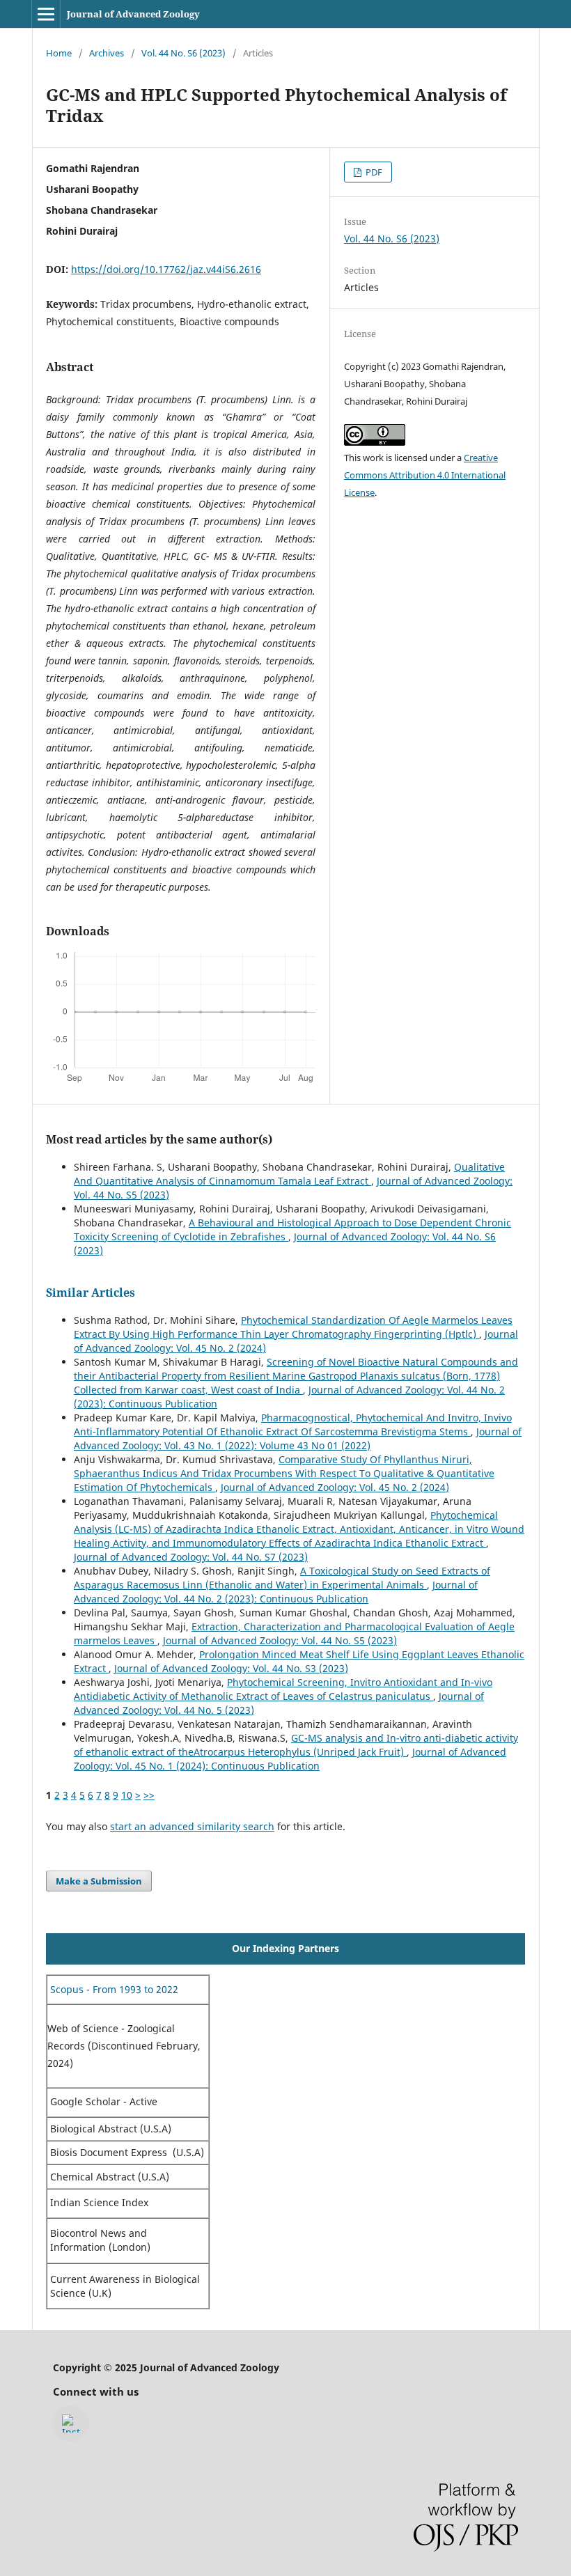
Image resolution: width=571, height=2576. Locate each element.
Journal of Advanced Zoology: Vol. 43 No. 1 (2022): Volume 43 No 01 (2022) (298, 1438)
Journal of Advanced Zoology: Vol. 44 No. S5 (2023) (280, 1640)
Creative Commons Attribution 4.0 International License (425, 475)
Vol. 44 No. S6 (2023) (183, 53)
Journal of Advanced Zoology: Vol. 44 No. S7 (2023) (191, 1557)
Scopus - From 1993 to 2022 (113, 1989)
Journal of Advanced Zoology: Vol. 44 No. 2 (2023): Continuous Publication (276, 1592)
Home (59, 53)
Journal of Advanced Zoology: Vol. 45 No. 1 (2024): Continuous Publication (290, 1759)
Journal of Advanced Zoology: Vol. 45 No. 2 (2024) (335, 1487)
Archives (107, 53)
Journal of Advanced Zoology (133, 14)
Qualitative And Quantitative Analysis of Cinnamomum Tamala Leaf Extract (289, 1174)
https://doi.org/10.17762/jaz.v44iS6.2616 (166, 269)
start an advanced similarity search (192, 1826)
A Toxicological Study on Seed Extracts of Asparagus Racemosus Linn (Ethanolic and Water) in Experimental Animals (282, 1578)
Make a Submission (99, 1881)
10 (127, 1795)
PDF (373, 172)
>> (149, 1795)
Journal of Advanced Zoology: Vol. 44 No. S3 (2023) (231, 1668)
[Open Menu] (46, 14)
